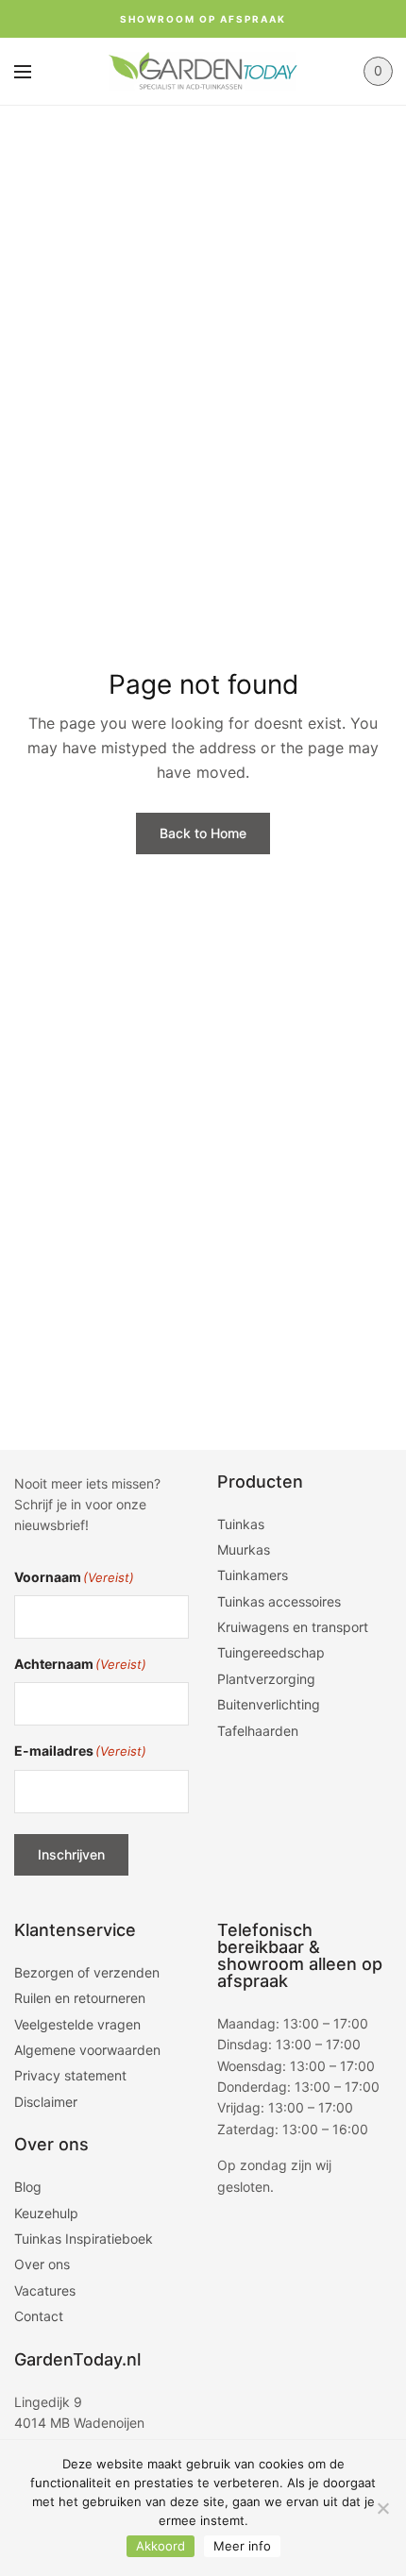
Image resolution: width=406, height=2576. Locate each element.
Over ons (42, 2264)
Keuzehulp (46, 2213)
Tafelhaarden (258, 1731)
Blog (28, 2187)
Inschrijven (71, 1854)
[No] (382, 2508)
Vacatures (45, 2290)
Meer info (242, 2546)
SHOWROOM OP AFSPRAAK (203, 19)
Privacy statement (70, 2075)
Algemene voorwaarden (87, 2050)
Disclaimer (46, 2102)
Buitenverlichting (269, 1704)
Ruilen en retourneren (80, 1998)
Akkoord (161, 2546)
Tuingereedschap (271, 1652)
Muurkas (244, 1549)
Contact (39, 2316)
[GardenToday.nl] (203, 71)
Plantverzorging (266, 1679)
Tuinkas (241, 1524)
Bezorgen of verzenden (87, 1972)
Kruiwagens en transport (293, 1627)
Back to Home (203, 833)
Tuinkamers (253, 1575)
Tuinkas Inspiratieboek (84, 2239)
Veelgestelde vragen (77, 2024)
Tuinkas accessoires (279, 1601)
